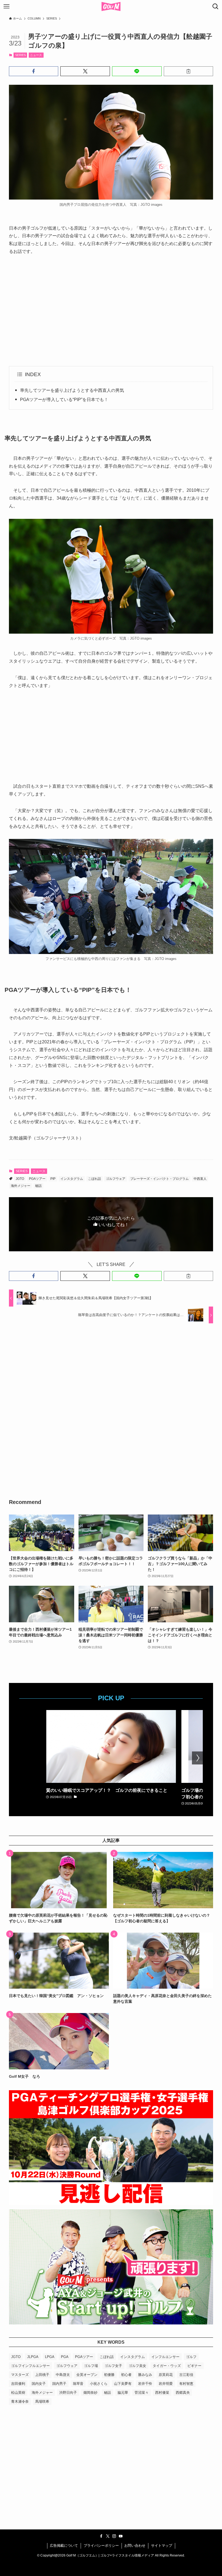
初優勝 (109, 2375)
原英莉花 (166, 2375)
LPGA (50, 2357)
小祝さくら (99, 2384)
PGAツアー (37, 1179)
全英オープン (87, 2375)
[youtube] (121, 2536)
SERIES (20, 55)
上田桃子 (42, 2375)
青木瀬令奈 (20, 2401)
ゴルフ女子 (113, 2366)
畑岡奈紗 (90, 2393)
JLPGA (33, 2357)
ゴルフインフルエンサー (30, 2366)
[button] (34, 71)
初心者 (126, 2375)
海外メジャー (21, 1186)
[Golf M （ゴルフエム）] (111, 6)
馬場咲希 (42, 2401)
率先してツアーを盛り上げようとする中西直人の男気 (72, 390)
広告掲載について (64, 2546)
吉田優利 (18, 2384)
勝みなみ (145, 2375)
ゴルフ (191, 2357)
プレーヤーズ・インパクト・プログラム (159, 1179)
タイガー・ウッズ (167, 2366)
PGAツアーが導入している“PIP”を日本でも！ (64, 400)
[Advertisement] (111, 311)
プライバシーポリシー (101, 2546)
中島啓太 (63, 2375)
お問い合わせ (135, 2546)
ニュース (36, 55)
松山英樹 (18, 2393)
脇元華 (123, 2393)
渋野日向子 (68, 2393)
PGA (65, 2357)
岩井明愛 (166, 2384)
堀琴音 (78, 2384)
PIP (53, 1179)
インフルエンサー (165, 2357)
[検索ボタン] (216, 6)
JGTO (20, 1179)
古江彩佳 (186, 2375)
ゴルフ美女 (137, 2366)
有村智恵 (186, 2384)
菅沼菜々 (142, 2393)
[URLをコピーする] (189, 71)
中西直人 (200, 1179)
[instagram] (114, 2536)
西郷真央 (183, 2393)
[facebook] (101, 2536)
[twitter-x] (108, 2536)
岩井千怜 (145, 2384)
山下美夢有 (123, 2384)
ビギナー (194, 2366)
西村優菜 (162, 2393)
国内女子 (39, 2384)
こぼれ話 (94, 1179)
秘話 (38, 1186)
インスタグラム (72, 1179)
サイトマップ (162, 2546)
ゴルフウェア (116, 1179)
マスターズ (20, 2375)
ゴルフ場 (91, 2366)
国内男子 (59, 2384)
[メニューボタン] (6, 6)
